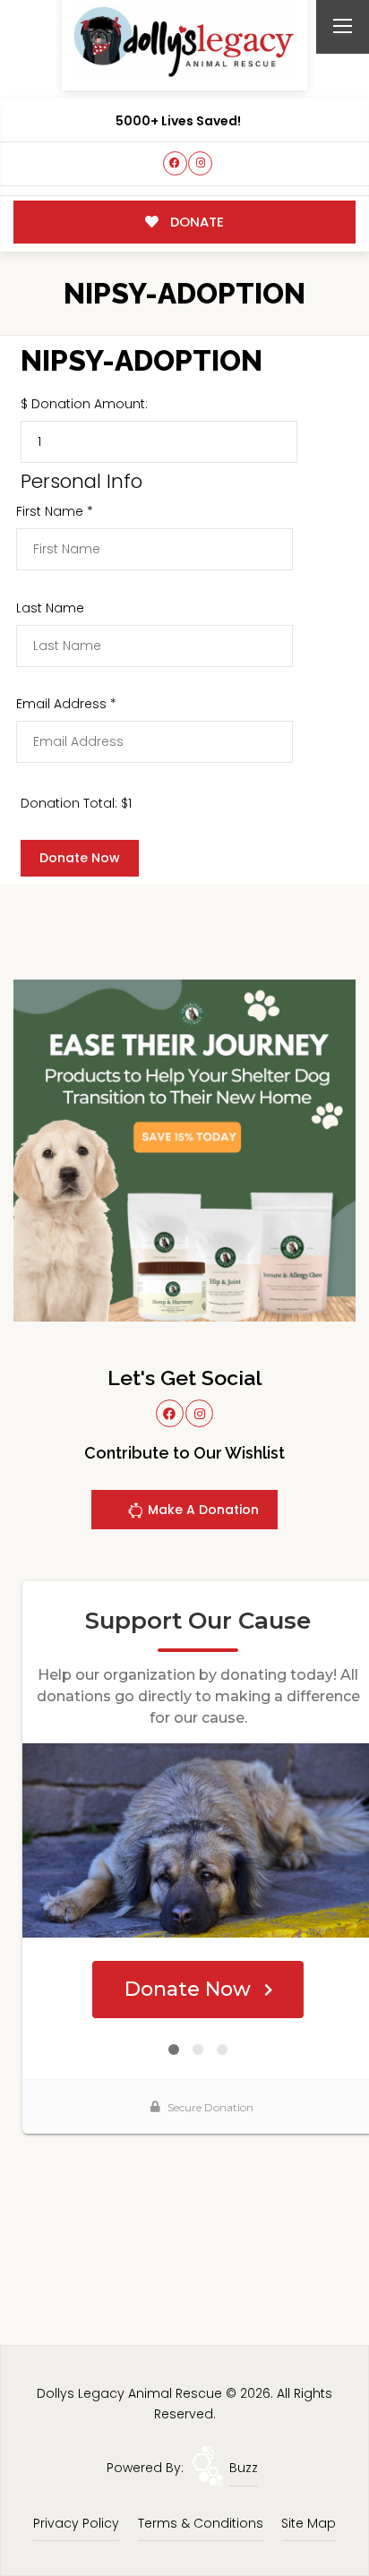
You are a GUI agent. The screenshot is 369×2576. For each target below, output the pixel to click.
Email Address (66, 704)
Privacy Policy (76, 2523)
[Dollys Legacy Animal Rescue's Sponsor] (184, 1150)
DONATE (195, 222)
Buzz (244, 2468)
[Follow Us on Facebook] (175, 163)
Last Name (50, 608)
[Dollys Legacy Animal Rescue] (184, 42)
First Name (55, 511)
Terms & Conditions (201, 2523)
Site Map (309, 2523)
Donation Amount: (90, 404)
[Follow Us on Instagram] (200, 163)
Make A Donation (202, 1510)
